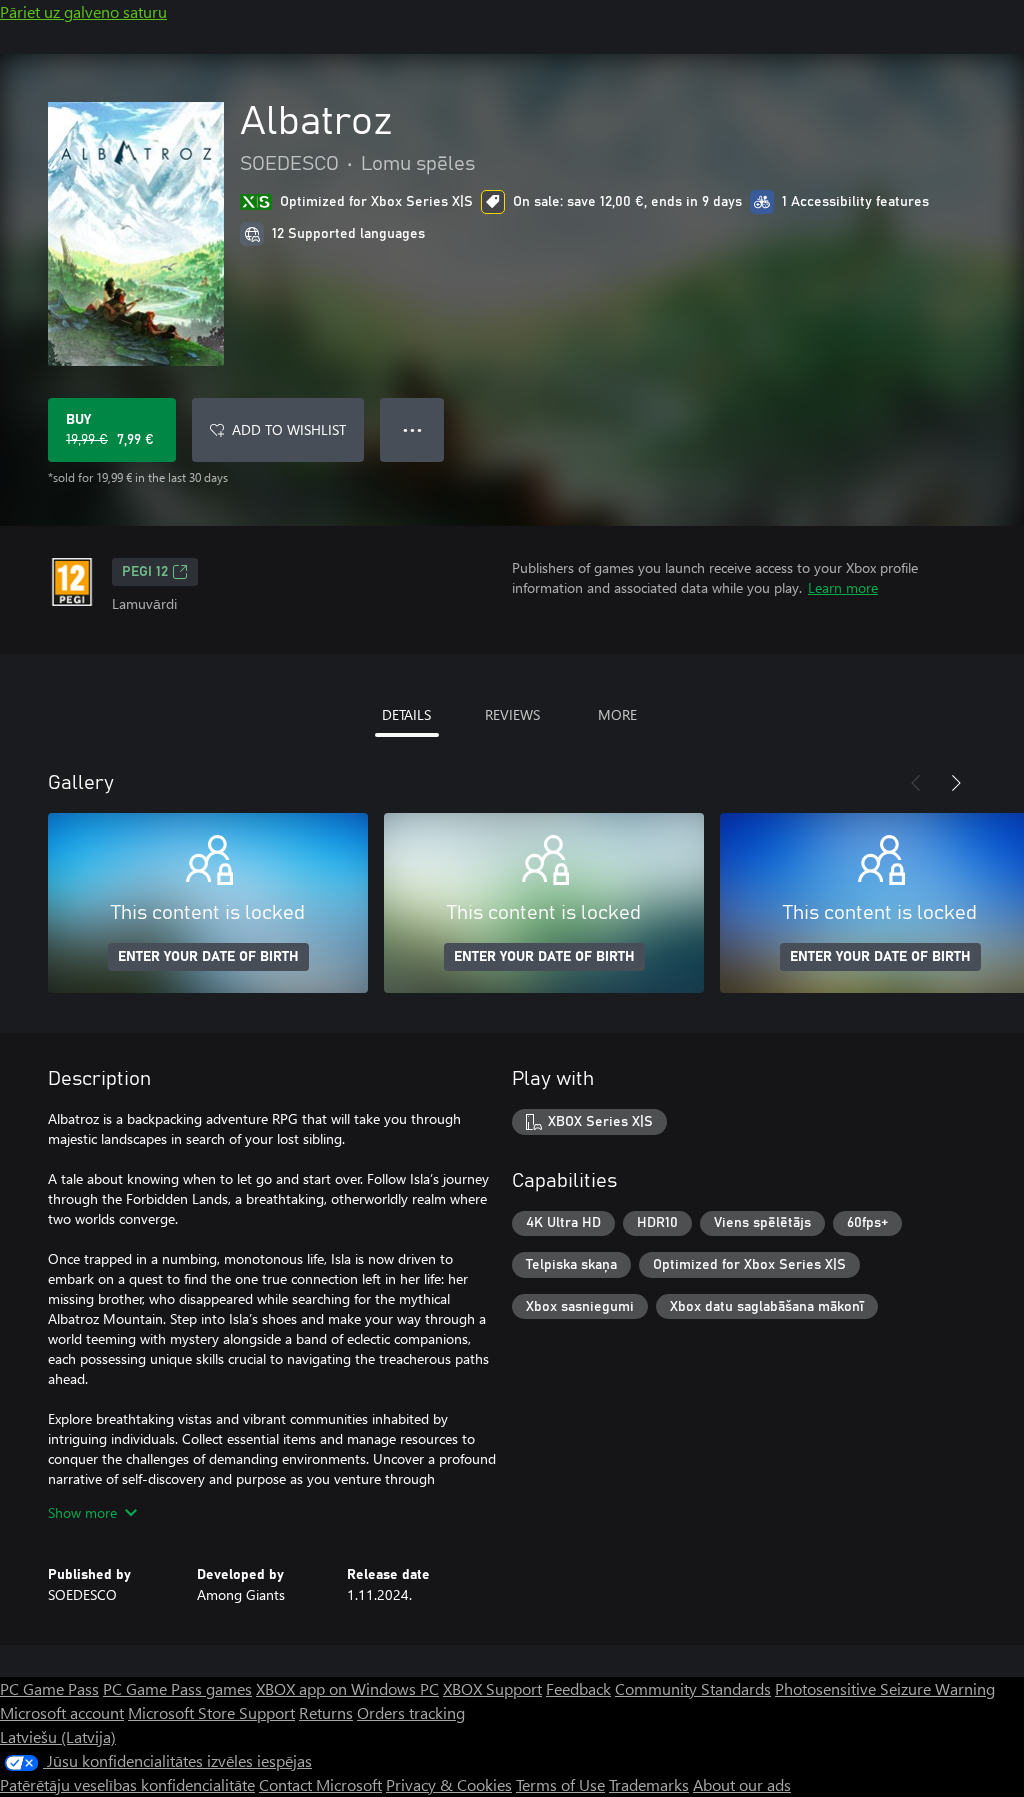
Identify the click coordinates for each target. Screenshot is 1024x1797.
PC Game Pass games (177, 1688)
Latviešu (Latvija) (58, 1736)
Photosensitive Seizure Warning (885, 1688)
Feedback (578, 1688)
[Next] (956, 783)
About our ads (742, 1784)
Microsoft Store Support (211, 1712)
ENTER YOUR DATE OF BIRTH (208, 957)
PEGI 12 (145, 572)
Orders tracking (411, 1712)
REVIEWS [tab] (512, 714)
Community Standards (693, 1688)
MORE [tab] (617, 714)
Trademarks (649, 1784)
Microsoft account (62, 1712)
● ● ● (412, 429)
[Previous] (916, 783)
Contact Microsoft (320, 1784)
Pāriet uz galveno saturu (83, 11)
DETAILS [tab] (406, 714)
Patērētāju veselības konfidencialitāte (127, 1784)
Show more (82, 1512)
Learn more (843, 587)
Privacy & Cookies (449, 1784)
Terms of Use (560, 1784)
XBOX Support (492, 1688)
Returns (326, 1712)
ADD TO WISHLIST (289, 429)
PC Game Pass (49, 1688)
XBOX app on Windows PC (347, 1688)
